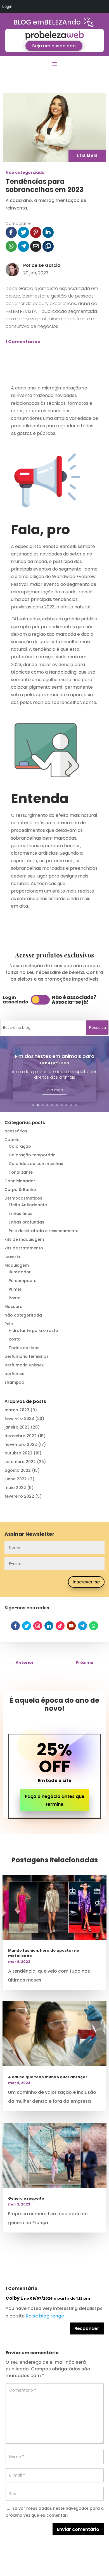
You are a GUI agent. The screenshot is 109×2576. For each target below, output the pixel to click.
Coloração (20, 1146)
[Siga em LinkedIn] (49, 1626)
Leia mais (54, 1090)
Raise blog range (45, 2316)
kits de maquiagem (24, 1239)
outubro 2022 (18, 1453)
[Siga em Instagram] (38, 1626)
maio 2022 (15, 1488)
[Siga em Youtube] (71, 1626)
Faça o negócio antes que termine (55, 1800)
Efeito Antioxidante (28, 1205)
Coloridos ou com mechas (36, 1164)
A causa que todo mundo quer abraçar (48, 2077)
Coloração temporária (32, 1155)
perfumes (14, 1374)
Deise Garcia (46, 265)
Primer (15, 1289)
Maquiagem (17, 1265)
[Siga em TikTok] (60, 1626)
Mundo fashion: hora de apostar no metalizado (44, 1953)
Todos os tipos (24, 1348)
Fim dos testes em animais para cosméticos (55, 1060)
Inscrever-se (86, 1582)
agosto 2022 (18, 1470)
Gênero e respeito (26, 2198)
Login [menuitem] (7, 6)
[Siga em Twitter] (27, 1626)
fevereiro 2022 (19, 1496)
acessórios (16, 1131)
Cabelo (12, 1140)
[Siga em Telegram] (82, 1626)
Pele (9, 1324)
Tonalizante (21, 1172)
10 (76, 1105)
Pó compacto (23, 1281)
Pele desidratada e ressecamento (44, 1231)
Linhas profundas (26, 1222)
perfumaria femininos (27, 1356)
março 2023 (17, 1410)
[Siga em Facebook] (15, 1626)
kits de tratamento (24, 1248)
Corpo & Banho (20, 1190)
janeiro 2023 (17, 1427)
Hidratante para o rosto (33, 1330)
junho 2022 (16, 1479)
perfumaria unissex (24, 1365)
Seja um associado (54, 46)
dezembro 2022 (21, 1436)
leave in (12, 1257)
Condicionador (20, 1181)
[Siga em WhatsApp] (94, 1626)
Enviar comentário (78, 2529)
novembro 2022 (21, 1444)
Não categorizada (25, 172)
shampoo (14, 1382)
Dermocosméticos (23, 1198)
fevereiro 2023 (19, 1419)
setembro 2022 (20, 1462)
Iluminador (20, 1272)
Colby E (14, 2298)
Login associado (16, 1000)
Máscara (14, 1307)
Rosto (15, 1298)
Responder (87, 2328)
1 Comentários (23, 342)
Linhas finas (21, 1213)
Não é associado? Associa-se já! (74, 1000)
